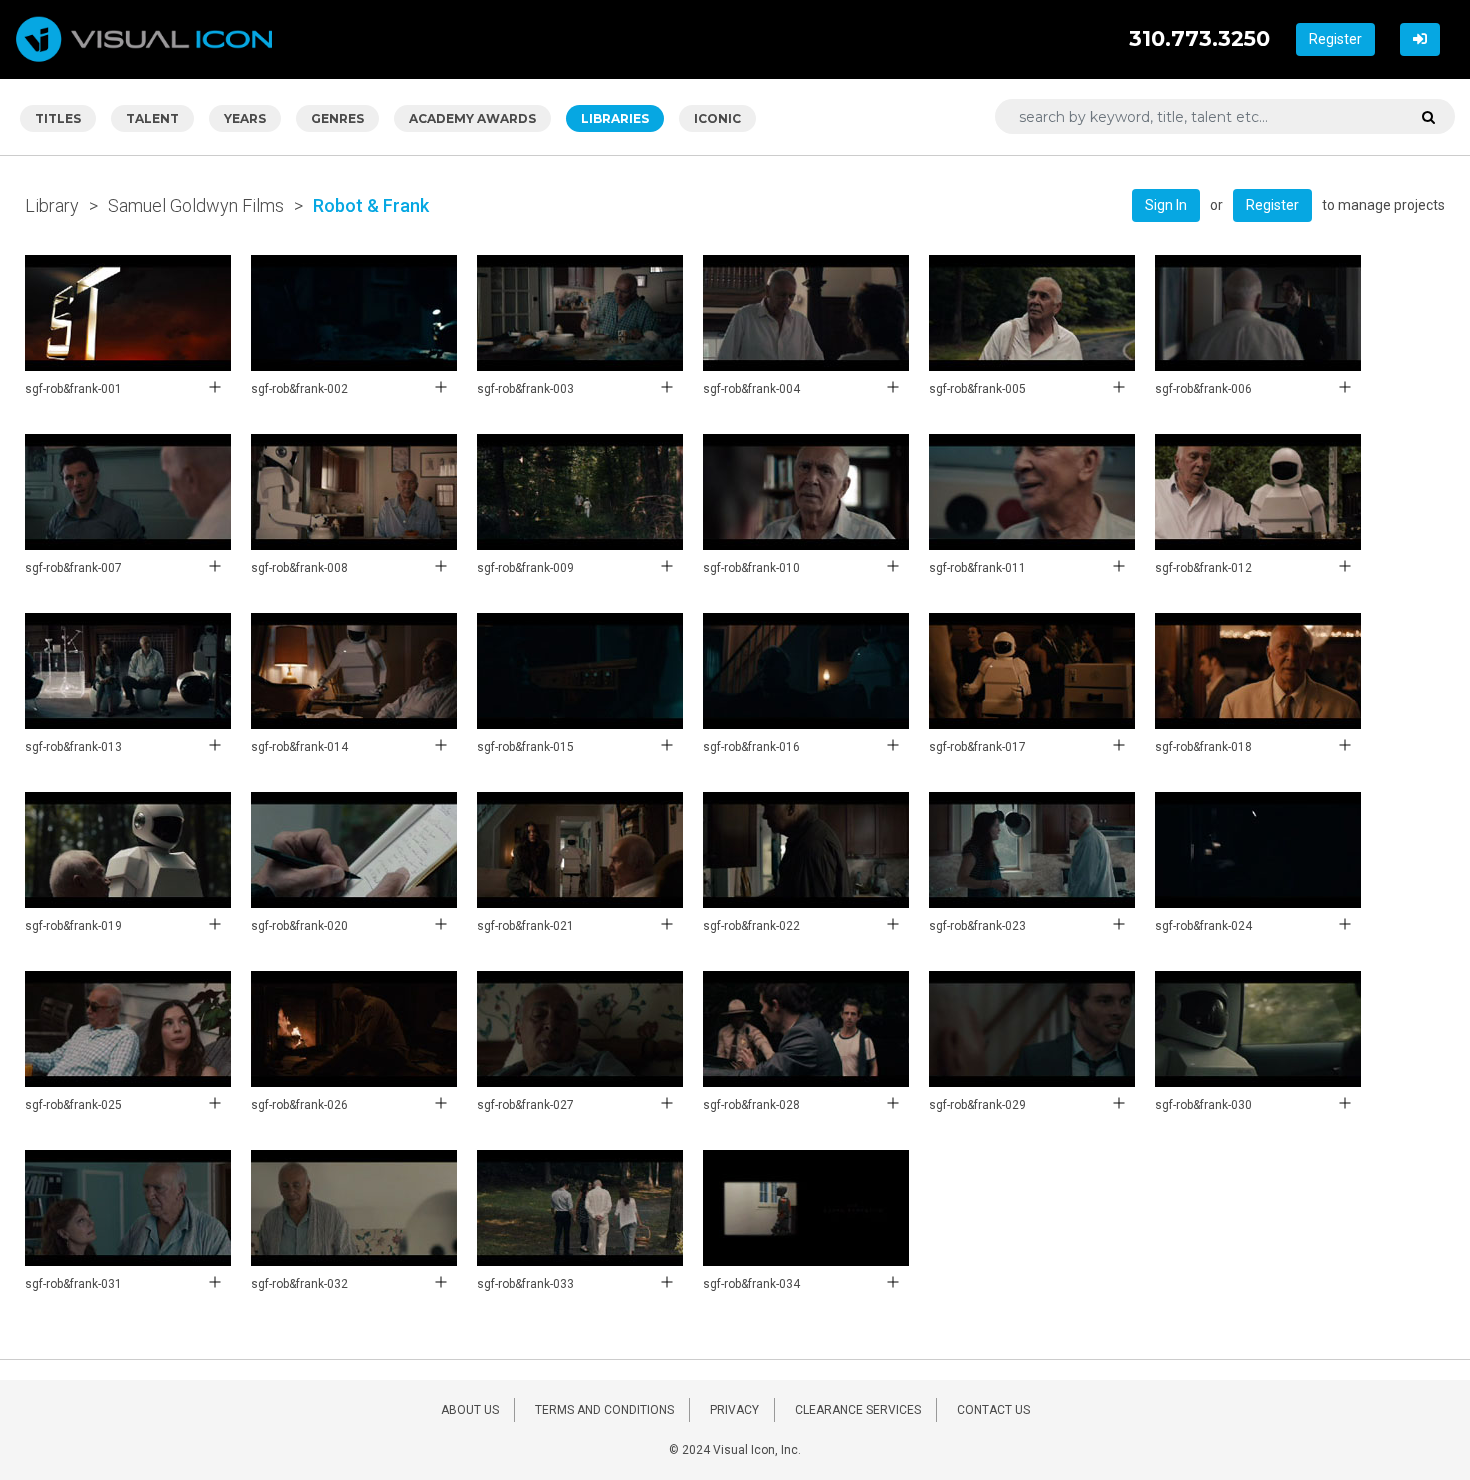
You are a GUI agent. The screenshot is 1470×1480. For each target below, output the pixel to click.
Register (1335, 39)
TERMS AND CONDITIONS (604, 1410)
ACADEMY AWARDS (472, 118)
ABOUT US (470, 1410)
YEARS (245, 118)
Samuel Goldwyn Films (196, 205)
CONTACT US (993, 1410)
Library (52, 205)
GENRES (337, 118)
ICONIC (717, 118)
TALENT (152, 118)
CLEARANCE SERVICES (858, 1410)
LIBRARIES (615, 118)
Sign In (1166, 205)
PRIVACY (734, 1410)
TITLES (58, 118)
